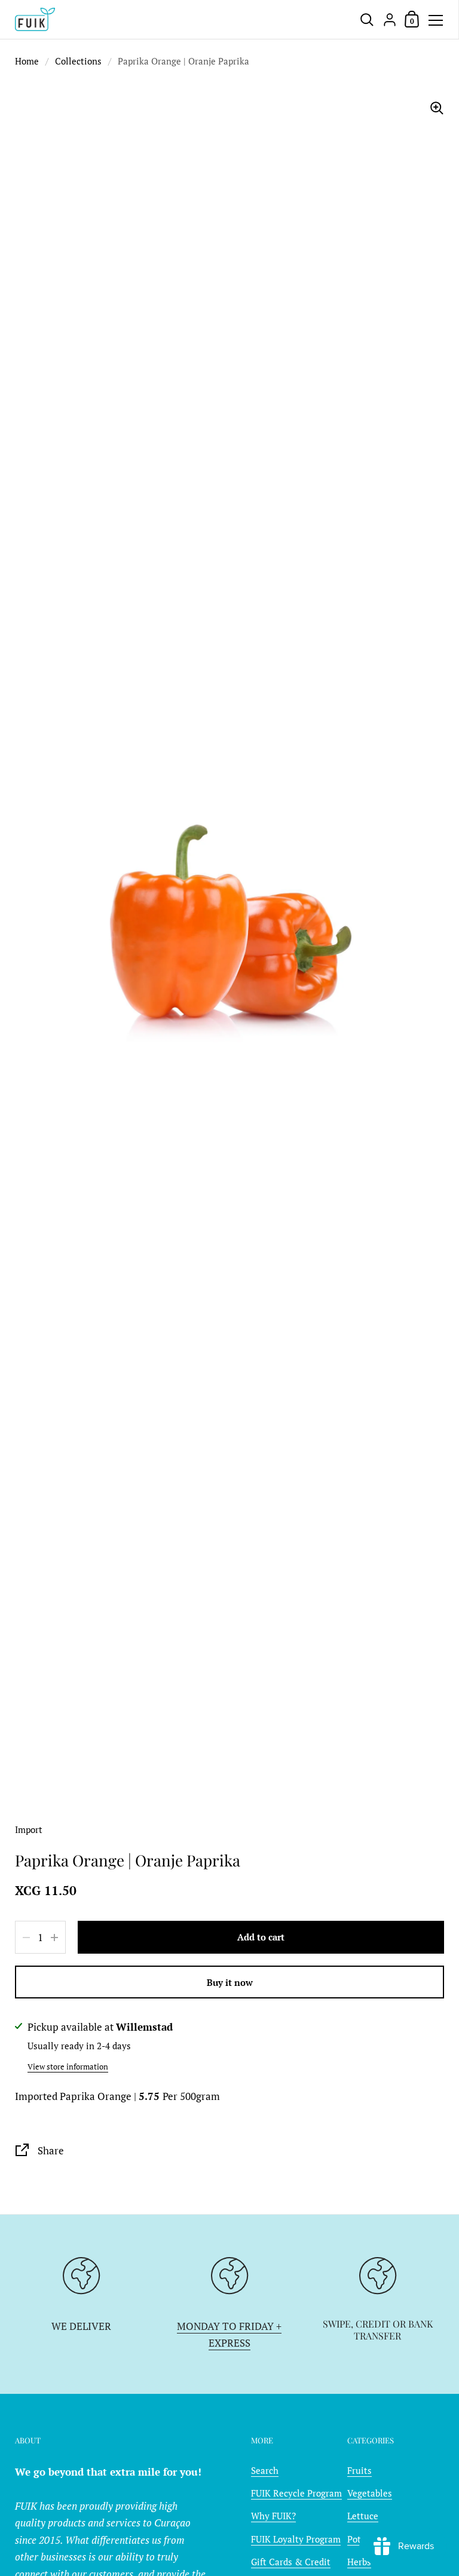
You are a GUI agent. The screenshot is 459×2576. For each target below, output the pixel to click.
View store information (68, 2067)
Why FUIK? (273, 2516)
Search (265, 2470)
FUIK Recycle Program (296, 2493)
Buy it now (230, 1982)
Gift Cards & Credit (291, 2562)
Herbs (359, 2562)
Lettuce (363, 2516)
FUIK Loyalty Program (296, 2539)
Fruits (359, 2470)
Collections (78, 61)
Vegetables (370, 2493)
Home (27, 61)
